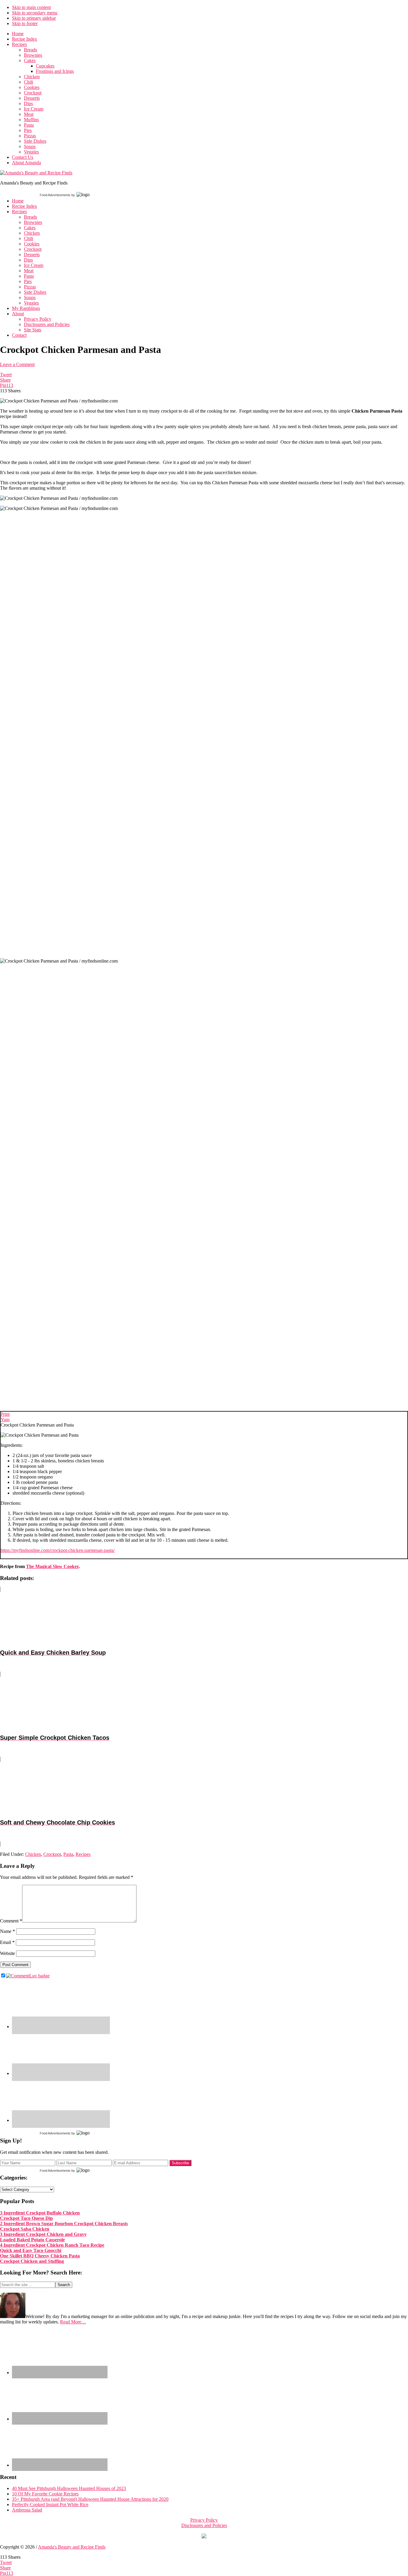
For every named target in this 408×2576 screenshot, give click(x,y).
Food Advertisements (55, 195)
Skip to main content (31, 7)
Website (7, 1953)
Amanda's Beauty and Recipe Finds (72, 2547)
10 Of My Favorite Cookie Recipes (45, 2494)
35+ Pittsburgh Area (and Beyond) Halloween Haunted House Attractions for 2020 (90, 2499)
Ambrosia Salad (27, 2510)
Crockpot (52, 1854)
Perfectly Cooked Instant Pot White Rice (50, 2504)
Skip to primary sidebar (34, 18)
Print (5, 1414)
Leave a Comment (17, 364)
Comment (11, 1921)
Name (7, 1931)
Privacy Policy (204, 2520)
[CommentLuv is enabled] (28, 1976)
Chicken (33, 1854)
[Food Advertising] (204, 2537)
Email (7, 1942)
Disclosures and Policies (204, 2525)
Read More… (73, 2322)
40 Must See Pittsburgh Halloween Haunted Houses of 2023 (69, 2488)
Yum (5, 1420)
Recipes (83, 1854)
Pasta (68, 1854)
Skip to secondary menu (35, 13)
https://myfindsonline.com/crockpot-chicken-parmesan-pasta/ (58, 1550)
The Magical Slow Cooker (52, 1566)
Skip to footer (25, 23)
